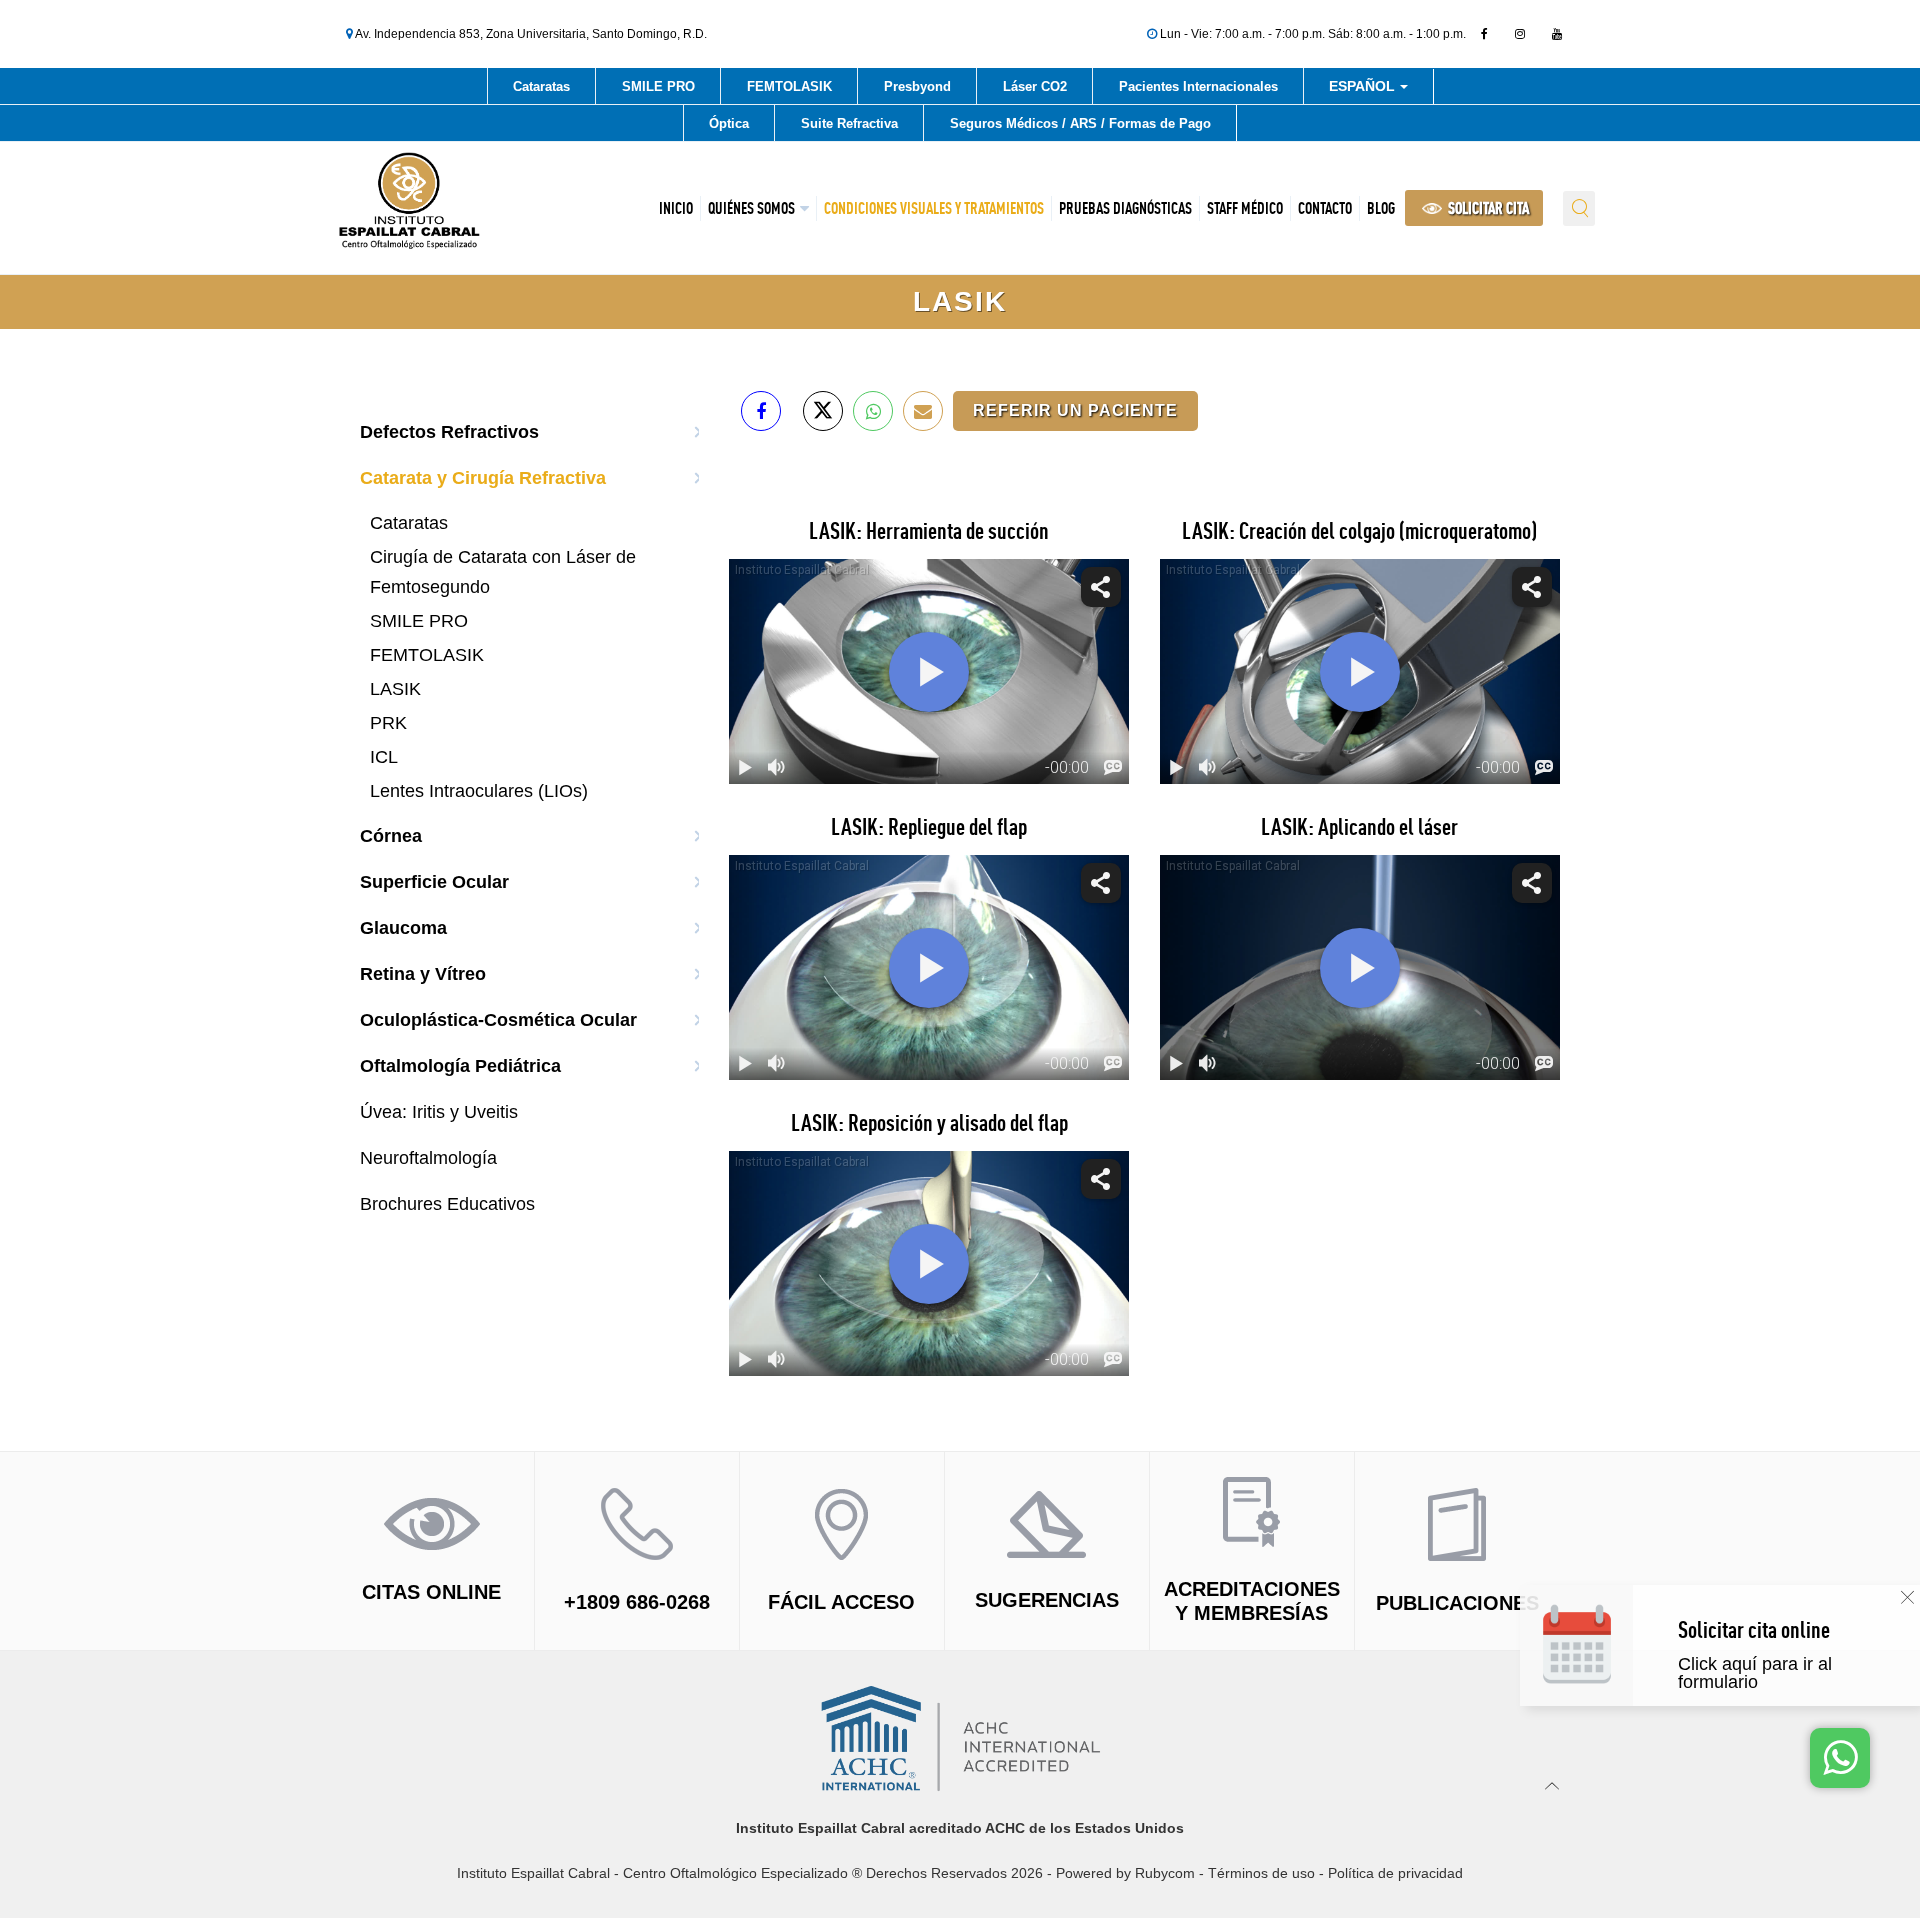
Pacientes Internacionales (1198, 86)
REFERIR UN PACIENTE (1075, 410)
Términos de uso (1261, 1873)
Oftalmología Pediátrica (460, 1066)
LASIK (395, 689)
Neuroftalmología (428, 1158)
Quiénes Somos (751, 208)
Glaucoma (403, 928)
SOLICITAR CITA (1487, 208)
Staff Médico (1245, 208)
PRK (388, 723)
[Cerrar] (1907, 1597)
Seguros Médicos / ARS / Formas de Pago (1080, 123)
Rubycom (1165, 1873)
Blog (1381, 208)
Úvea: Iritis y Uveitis (439, 1112)
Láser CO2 (1035, 86)
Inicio (676, 208)
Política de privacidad (1395, 1873)
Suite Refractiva (849, 123)
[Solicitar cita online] (1791, 1665)
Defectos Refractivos (449, 432)
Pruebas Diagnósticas (1125, 208)
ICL (384, 757)
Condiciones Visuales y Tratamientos (934, 208)
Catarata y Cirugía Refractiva (483, 478)
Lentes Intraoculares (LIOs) (479, 791)
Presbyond (917, 86)
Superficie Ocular (434, 882)
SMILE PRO (658, 86)
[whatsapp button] (1840, 1758)
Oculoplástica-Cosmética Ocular (498, 1020)
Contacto (1325, 208)
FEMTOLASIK (789, 86)
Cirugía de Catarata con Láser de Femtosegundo (503, 572)
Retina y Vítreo (423, 974)
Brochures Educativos (447, 1204)
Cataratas (541, 86)
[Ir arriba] (1552, 1784)
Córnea (391, 836)
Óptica (729, 123)
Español (1364, 89)
